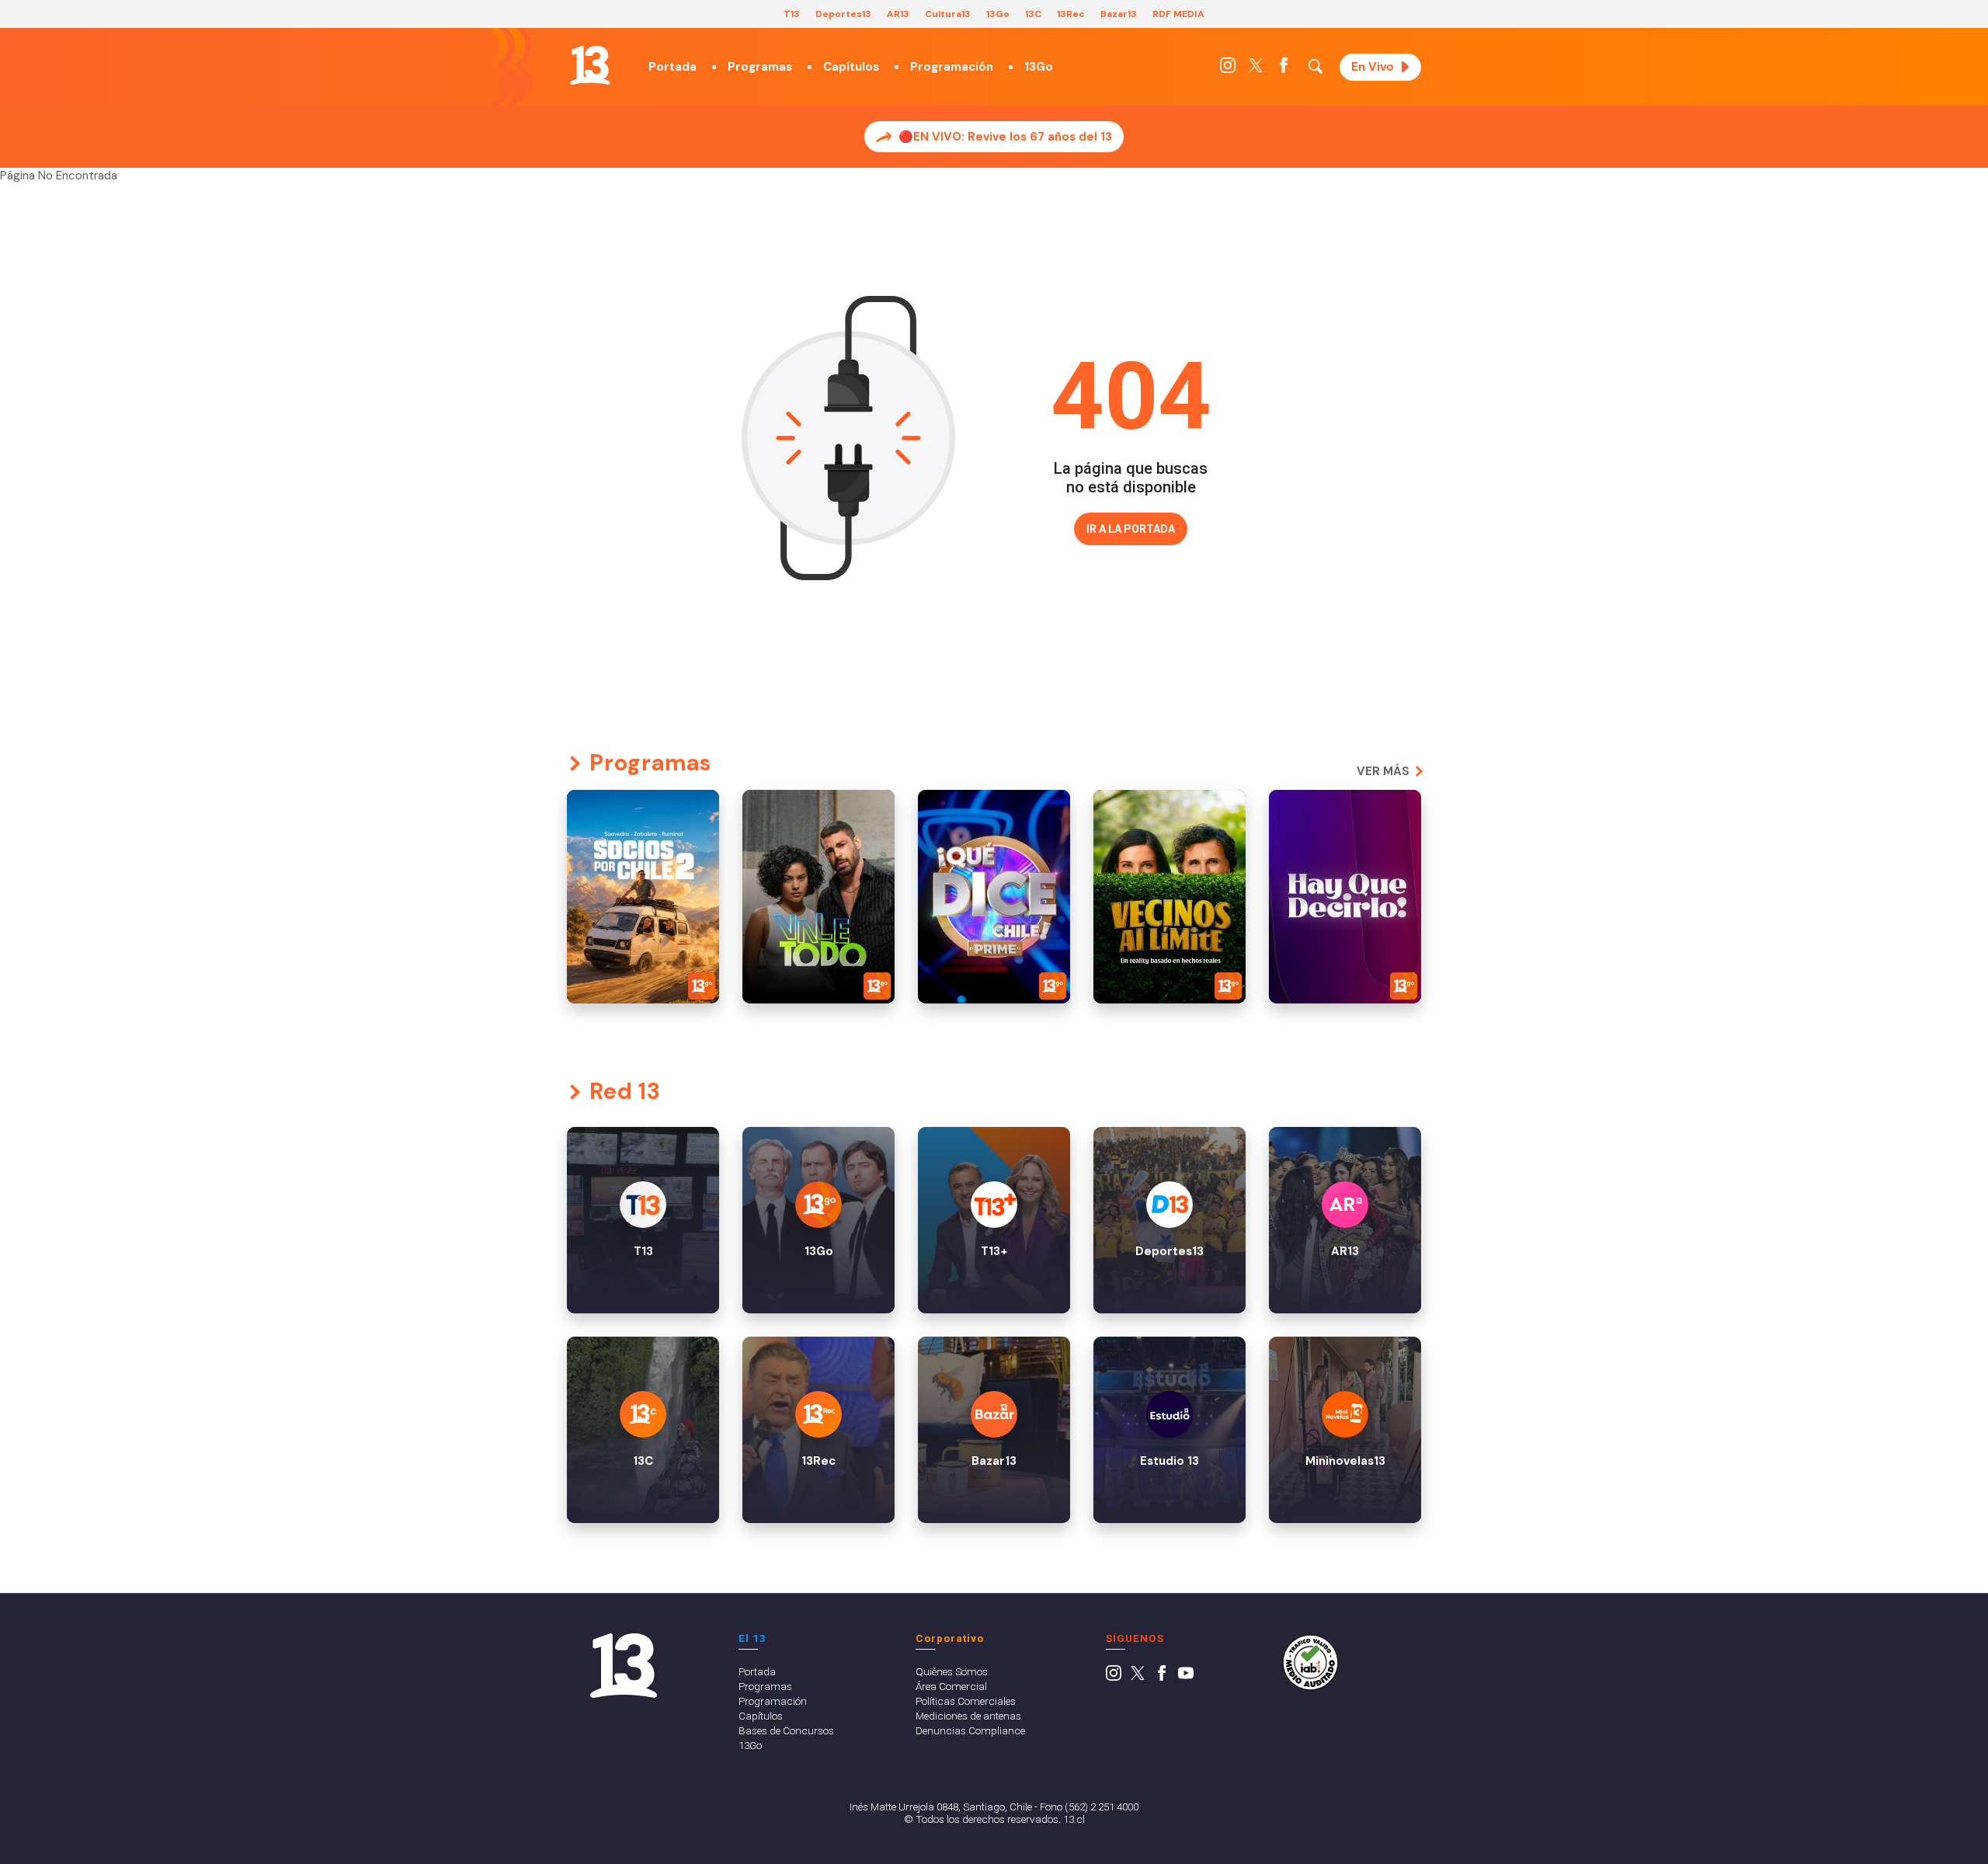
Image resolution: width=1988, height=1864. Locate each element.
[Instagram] (1228, 69)
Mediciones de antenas (968, 1716)
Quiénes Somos (952, 1671)
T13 (792, 14)
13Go (998, 14)
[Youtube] (1186, 1677)
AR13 (898, 14)
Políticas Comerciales (966, 1701)
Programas (760, 67)
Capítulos (851, 67)
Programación (952, 67)
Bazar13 (1119, 14)
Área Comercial (951, 1686)
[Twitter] (1256, 69)
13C (1033, 14)
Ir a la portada (1131, 529)
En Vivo (1373, 67)
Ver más (1383, 771)
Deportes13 (843, 14)
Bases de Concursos (786, 1730)
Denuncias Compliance (970, 1730)
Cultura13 (948, 14)
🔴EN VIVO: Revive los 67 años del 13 (1005, 137)
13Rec (1071, 14)
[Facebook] (1284, 69)
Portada (673, 67)
